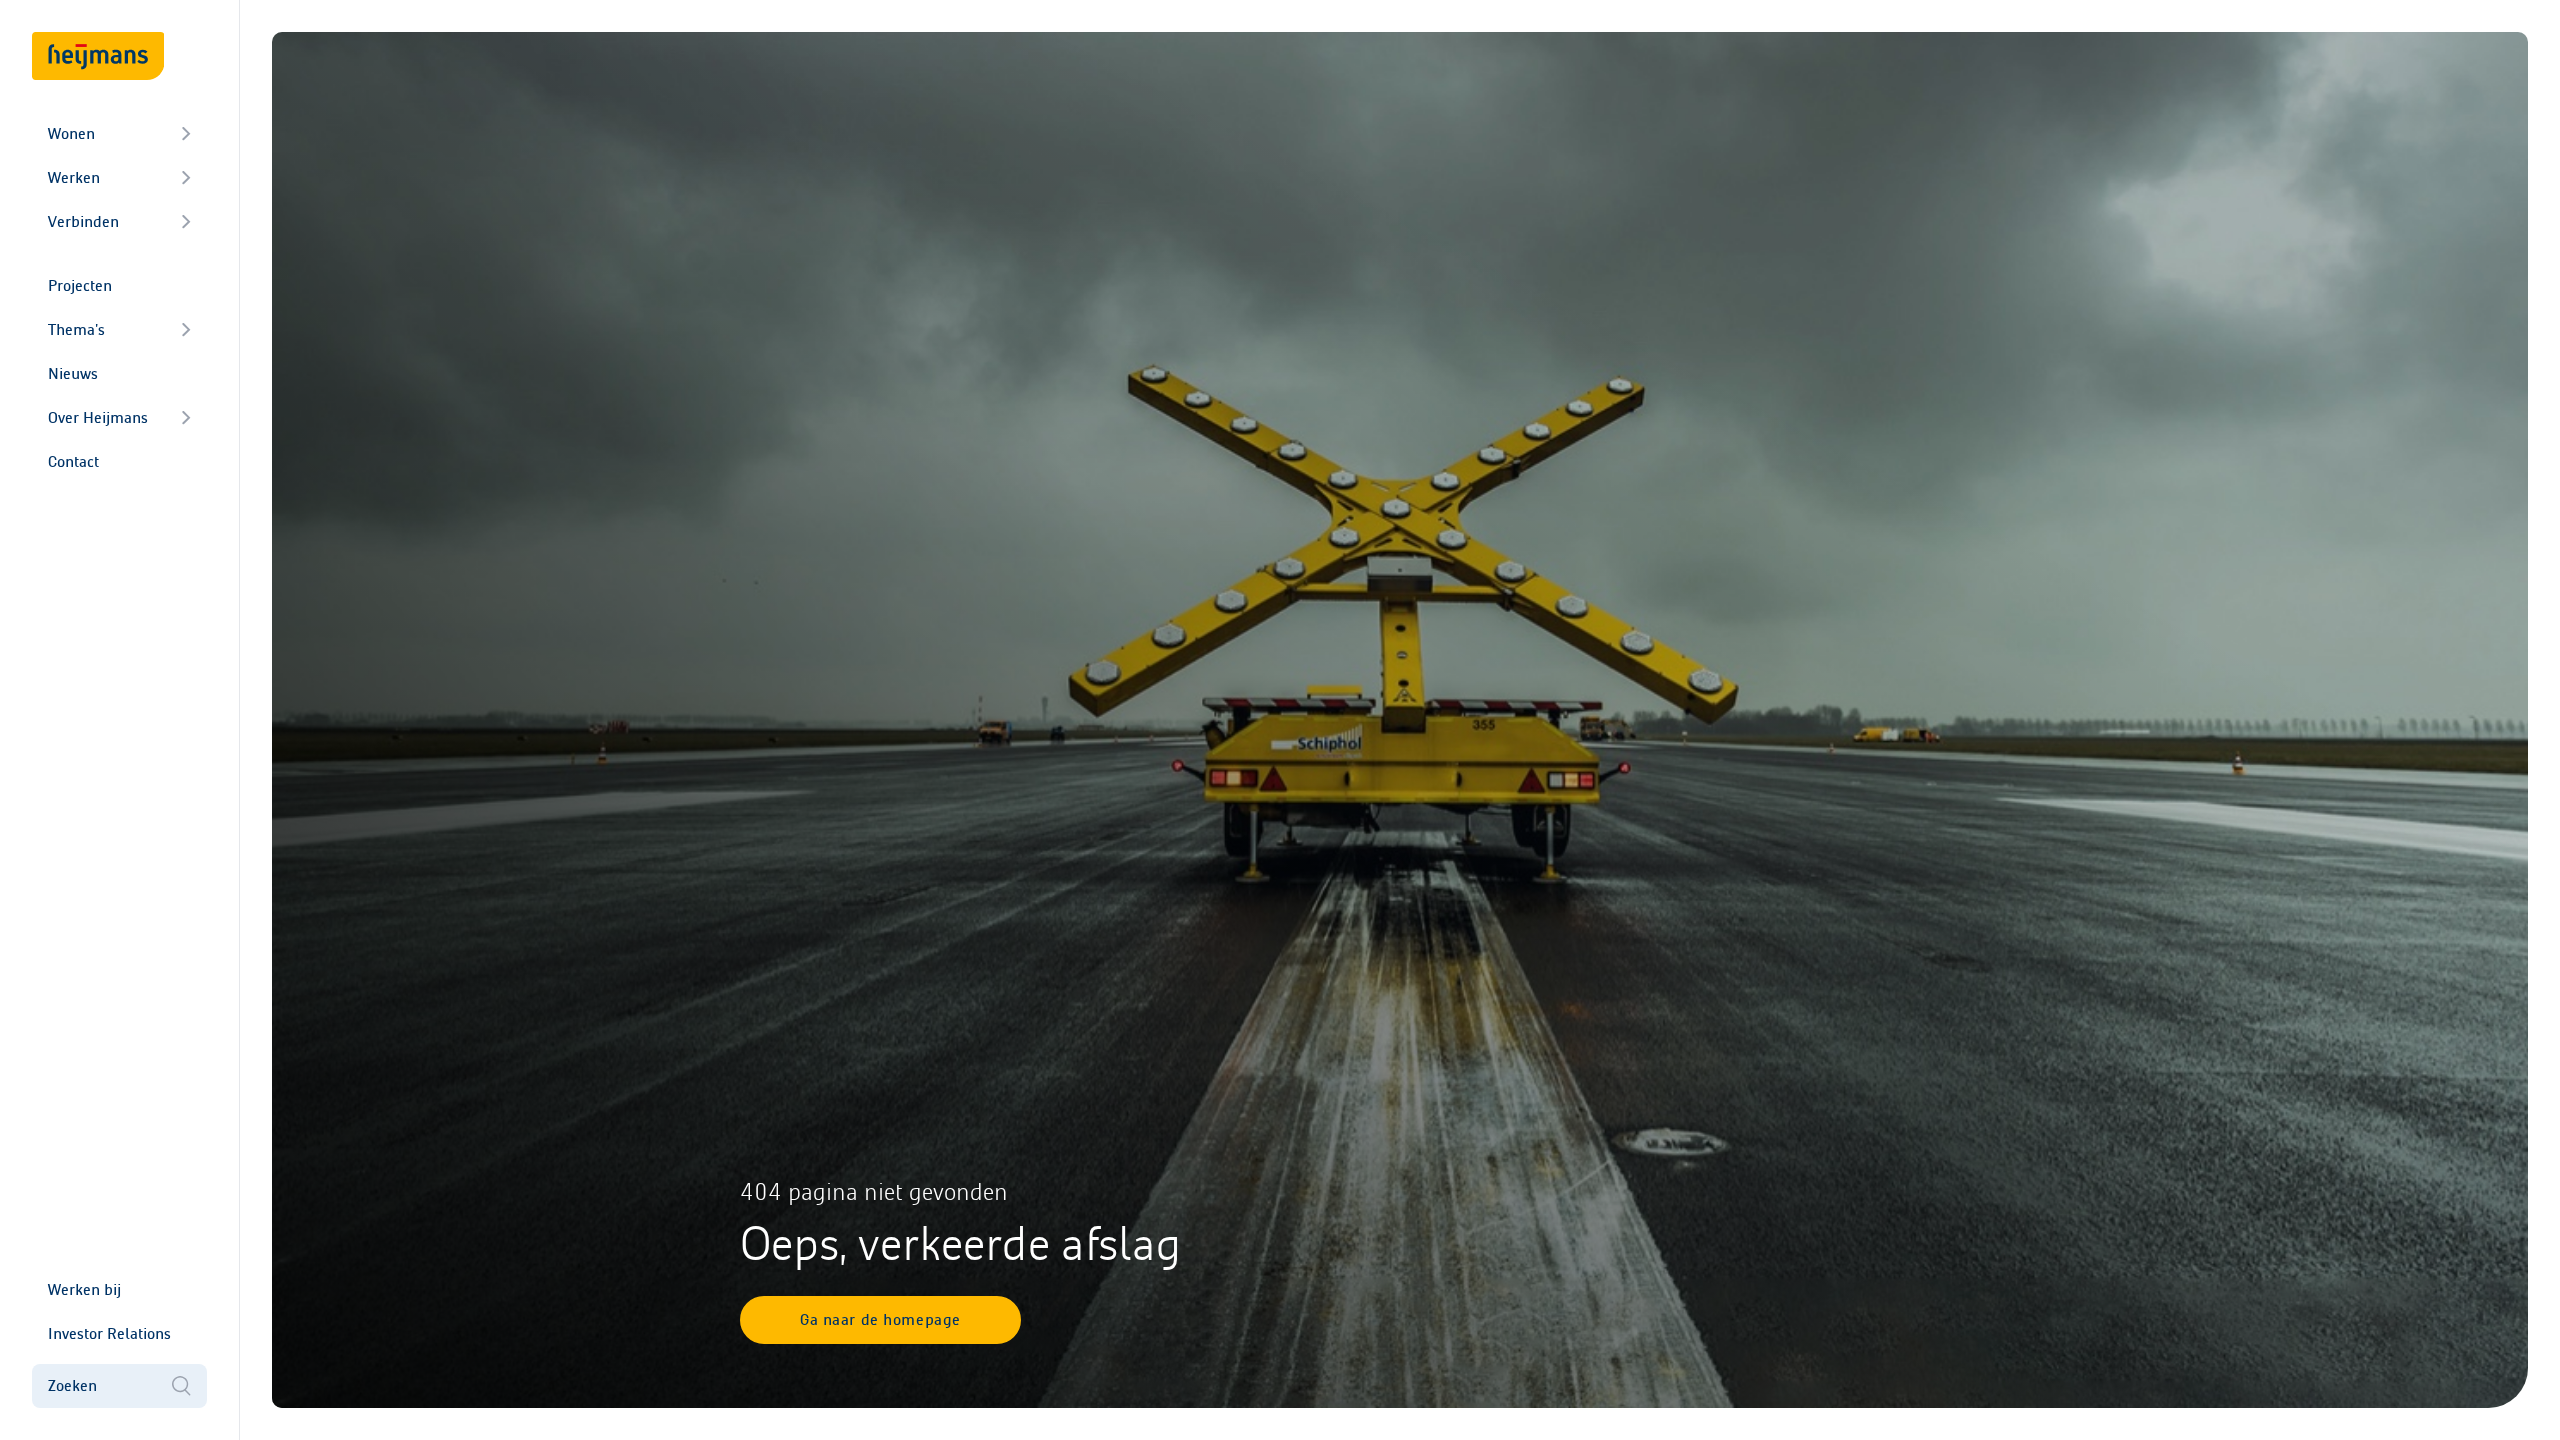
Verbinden (83, 221)
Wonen (71, 133)
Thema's (76, 329)
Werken (74, 177)
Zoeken (72, 1385)
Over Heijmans (98, 417)
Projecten (80, 285)
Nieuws (73, 373)
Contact (73, 461)
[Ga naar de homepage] (98, 56)
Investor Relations (109, 1333)
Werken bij (84, 1289)
